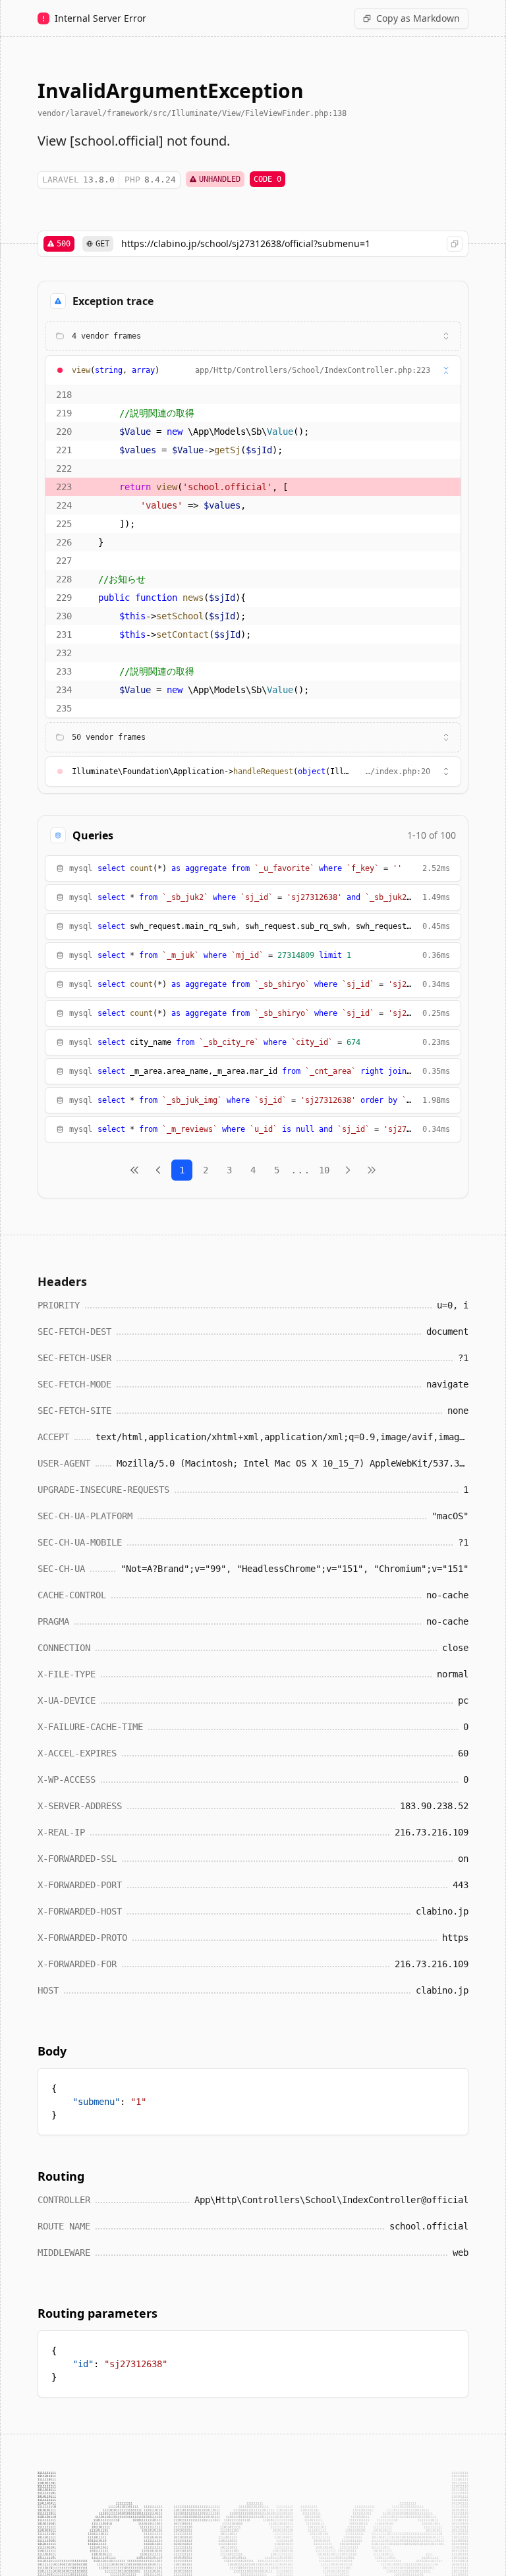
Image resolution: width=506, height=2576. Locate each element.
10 (324, 1170)
